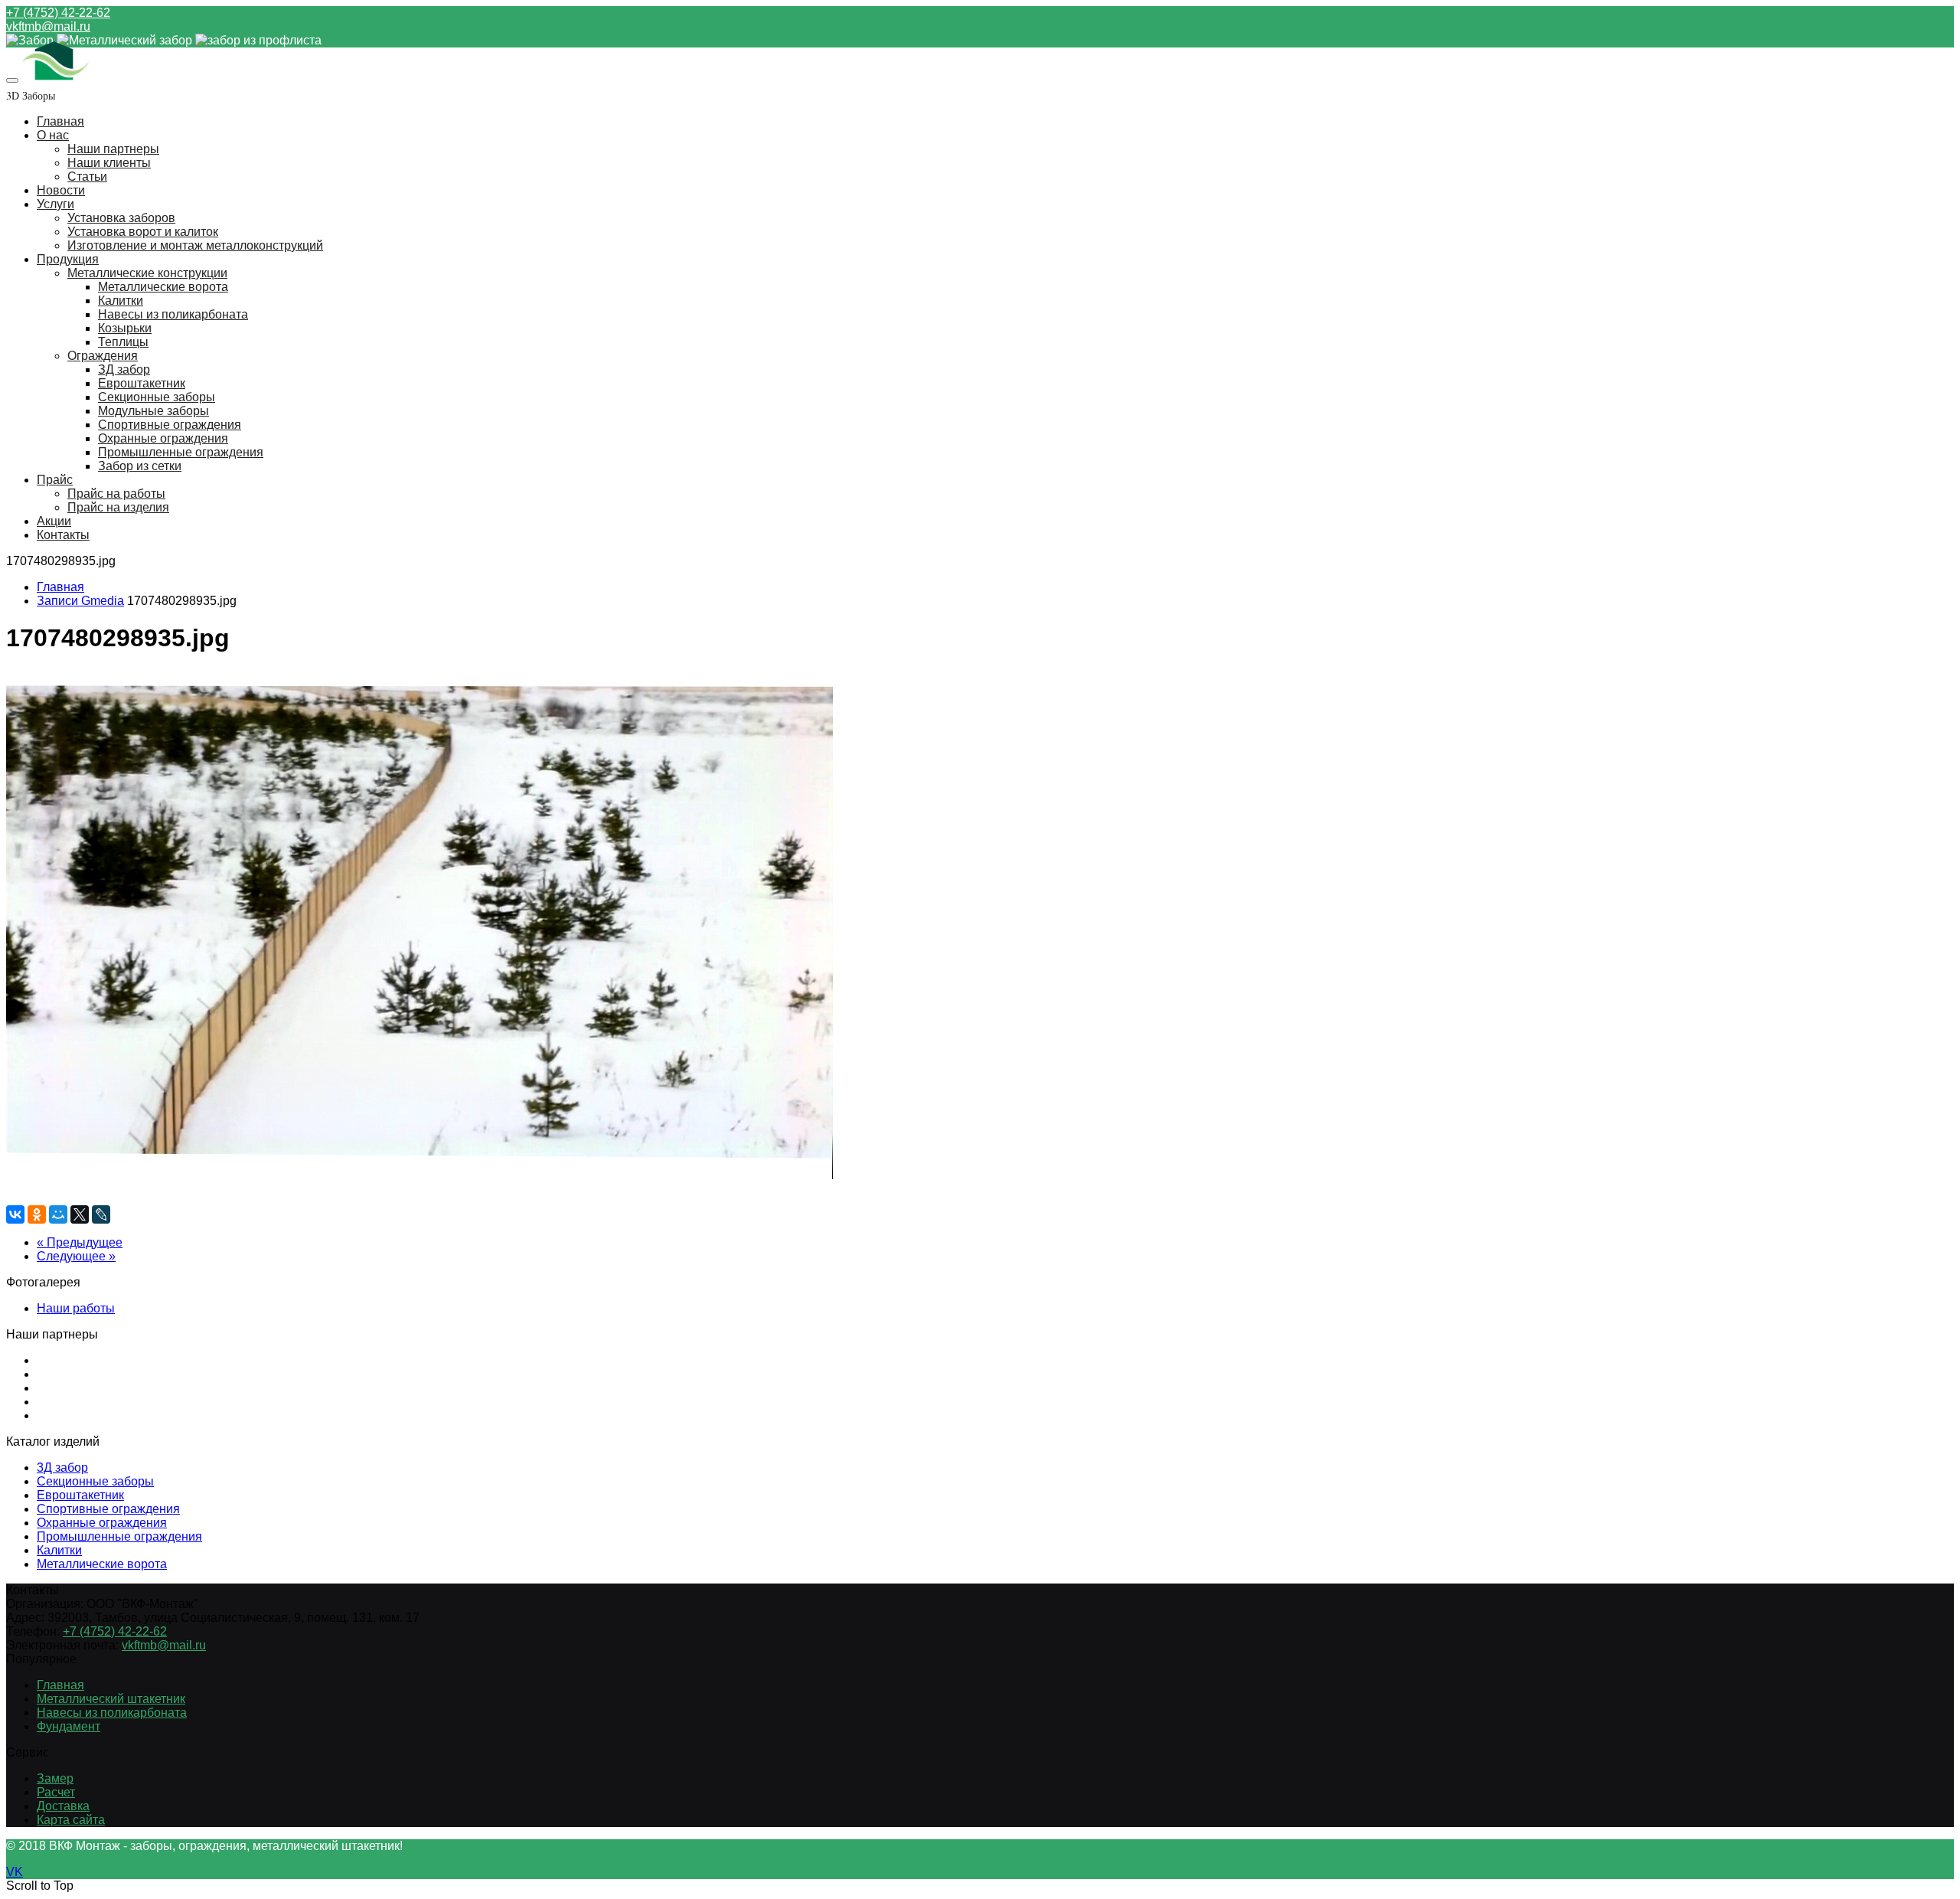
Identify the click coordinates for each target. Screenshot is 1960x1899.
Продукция (68, 259)
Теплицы (123, 342)
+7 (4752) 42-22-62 (58, 13)
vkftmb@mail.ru (48, 26)
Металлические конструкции (147, 273)
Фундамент (69, 1726)
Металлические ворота (163, 287)
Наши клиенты (109, 163)
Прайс (55, 480)
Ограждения (103, 356)
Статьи (87, 176)
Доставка (63, 1806)
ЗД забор (124, 369)
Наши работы (76, 1308)
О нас (53, 135)
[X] (80, 1214)
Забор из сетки (140, 466)
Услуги (56, 204)
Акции (54, 521)
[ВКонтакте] (15, 1214)
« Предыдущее (80, 1242)
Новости (61, 190)
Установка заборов (121, 218)
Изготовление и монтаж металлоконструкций (195, 245)
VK (15, 1872)
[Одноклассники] (37, 1214)
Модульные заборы (154, 411)
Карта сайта (71, 1820)
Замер (55, 1778)
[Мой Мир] (58, 1214)
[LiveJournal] (101, 1214)
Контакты (63, 535)
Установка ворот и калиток (143, 232)
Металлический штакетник (111, 1699)
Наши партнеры (113, 149)
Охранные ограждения (163, 438)
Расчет (56, 1792)
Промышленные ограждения (181, 452)
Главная (60, 121)
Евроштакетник (142, 383)
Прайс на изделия (118, 507)
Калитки (121, 301)
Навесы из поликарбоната (173, 314)
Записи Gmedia (80, 601)
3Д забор (62, 1468)
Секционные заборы (157, 397)
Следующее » (76, 1256)
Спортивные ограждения (170, 425)
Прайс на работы (116, 494)
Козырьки (125, 328)
